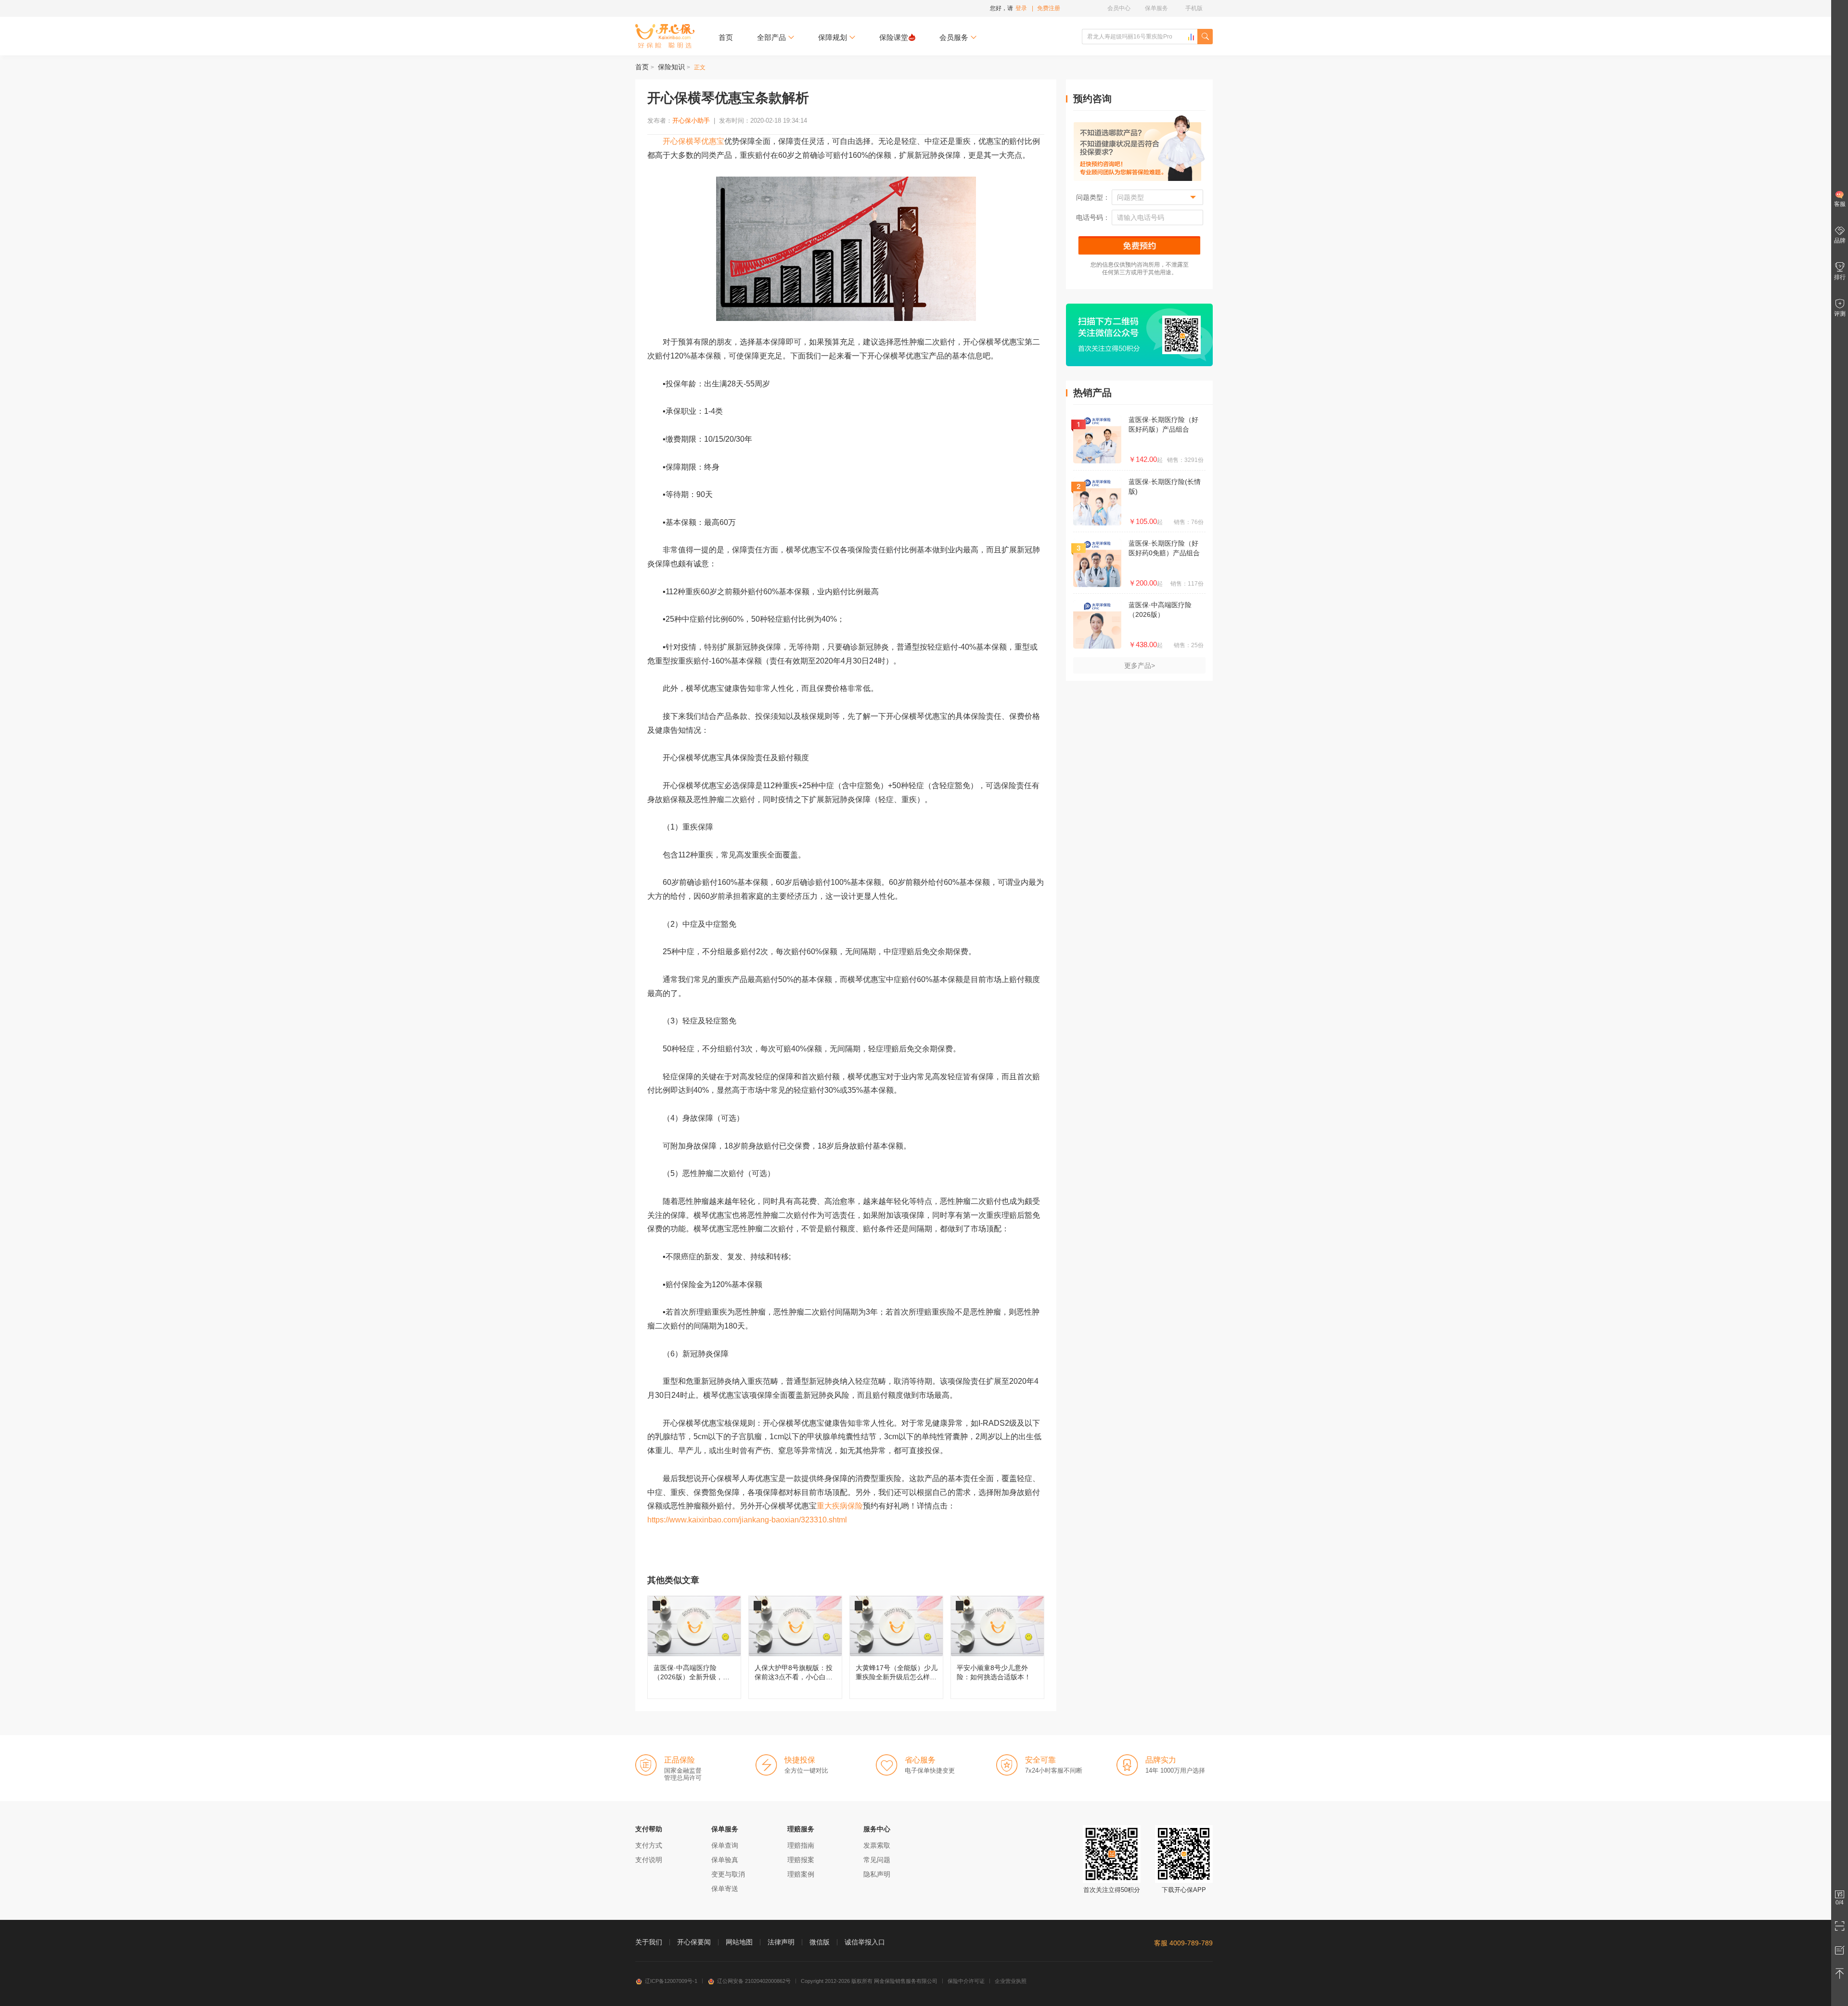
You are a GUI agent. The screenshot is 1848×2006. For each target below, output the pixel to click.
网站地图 (739, 1942)
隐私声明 (877, 1874)
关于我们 (649, 1942)
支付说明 (649, 1860)
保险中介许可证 (966, 1981)
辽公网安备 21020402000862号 (754, 1981)
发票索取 (877, 1845)
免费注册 (1049, 8)
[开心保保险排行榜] (1191, 37)
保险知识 (671, 67)
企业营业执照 (1011, 1981)
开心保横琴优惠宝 (693, 141)
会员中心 (1119, 8)
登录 (1021, 8)
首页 (726, 37)
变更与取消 (728, 1874)
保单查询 (725, 1845)
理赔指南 (801, 1845)
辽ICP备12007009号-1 (671, 1981)
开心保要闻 (694, 1942)
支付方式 (649, 1845)
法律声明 (781, 1942)
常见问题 (877, 1860)
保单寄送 (725, 1889)
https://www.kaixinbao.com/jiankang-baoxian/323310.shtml (747, 1520)
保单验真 (725, 1860)
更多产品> (1140, 665)
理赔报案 (801, 1860)
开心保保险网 (665, 36)
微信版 (820, 1942)
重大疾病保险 (840, 1506)
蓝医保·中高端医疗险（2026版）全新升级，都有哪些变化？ (694, 1647)
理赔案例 (801, 1874)
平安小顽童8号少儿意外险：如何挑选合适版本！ (997, 1647)
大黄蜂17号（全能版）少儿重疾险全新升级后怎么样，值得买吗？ (896, 1647)
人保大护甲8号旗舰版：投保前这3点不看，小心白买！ (795, 1647)
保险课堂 (894, 37)
